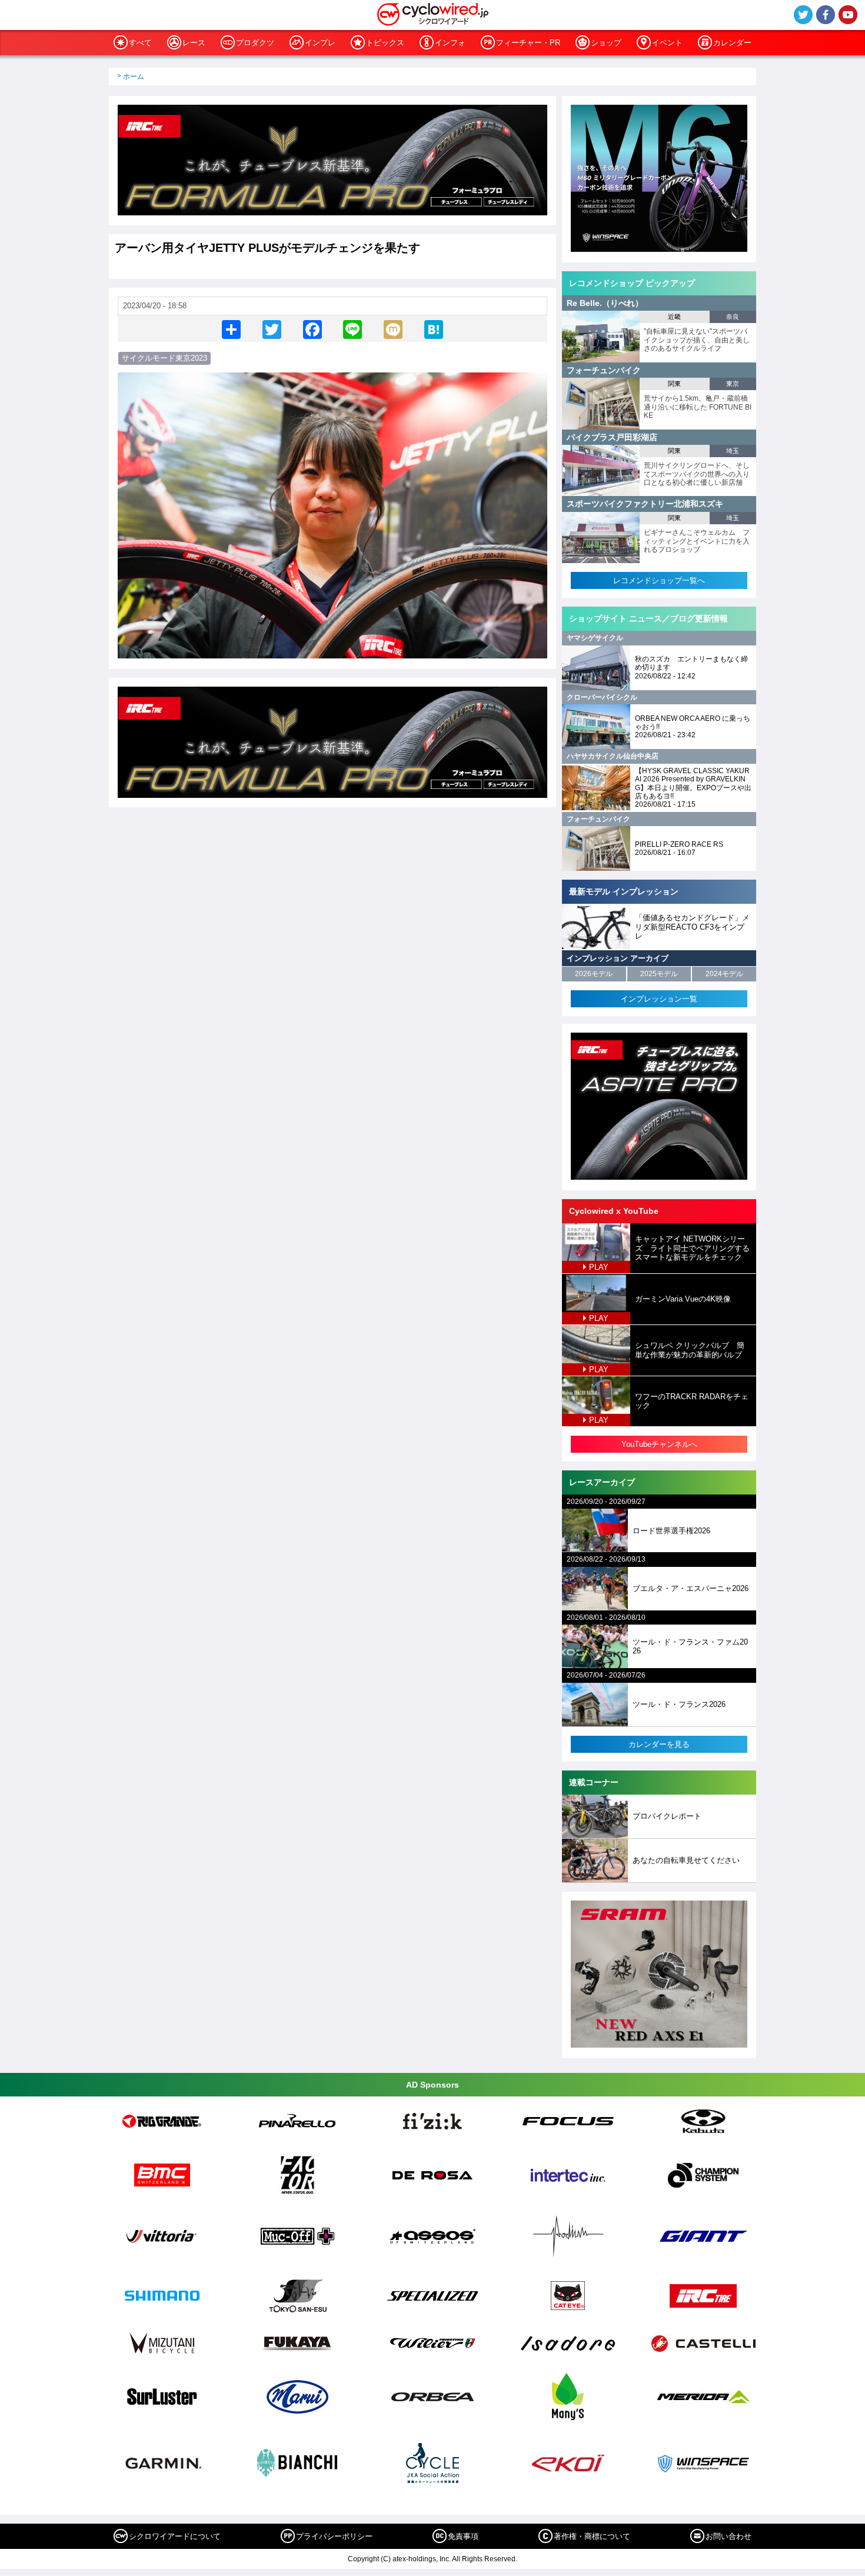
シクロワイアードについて (175, 2536)
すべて (140, 43)
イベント (667, 43)
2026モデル (594, 974)
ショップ (606, 43)
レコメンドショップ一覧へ (659, 580)
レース (194, 43)
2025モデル (659, 974)
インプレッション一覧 (659, 999)
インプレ (320, 43)
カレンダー (732, 43)
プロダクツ (255, 43)
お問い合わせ (728, 2536)
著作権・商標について (592, 2536)
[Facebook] (312, 329)
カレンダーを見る (659, 1744)
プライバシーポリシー (334, 2536)
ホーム (134, 76)
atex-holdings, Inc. (422, 2559)
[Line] (352, 329)
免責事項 (463, 2536)
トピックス (385, 43)
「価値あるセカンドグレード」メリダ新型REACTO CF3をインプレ (692, 927)
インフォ (450, 43)
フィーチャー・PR (528, 43)
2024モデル (724, 974)
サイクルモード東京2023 (164, 358)
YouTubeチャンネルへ (659, 1444)
